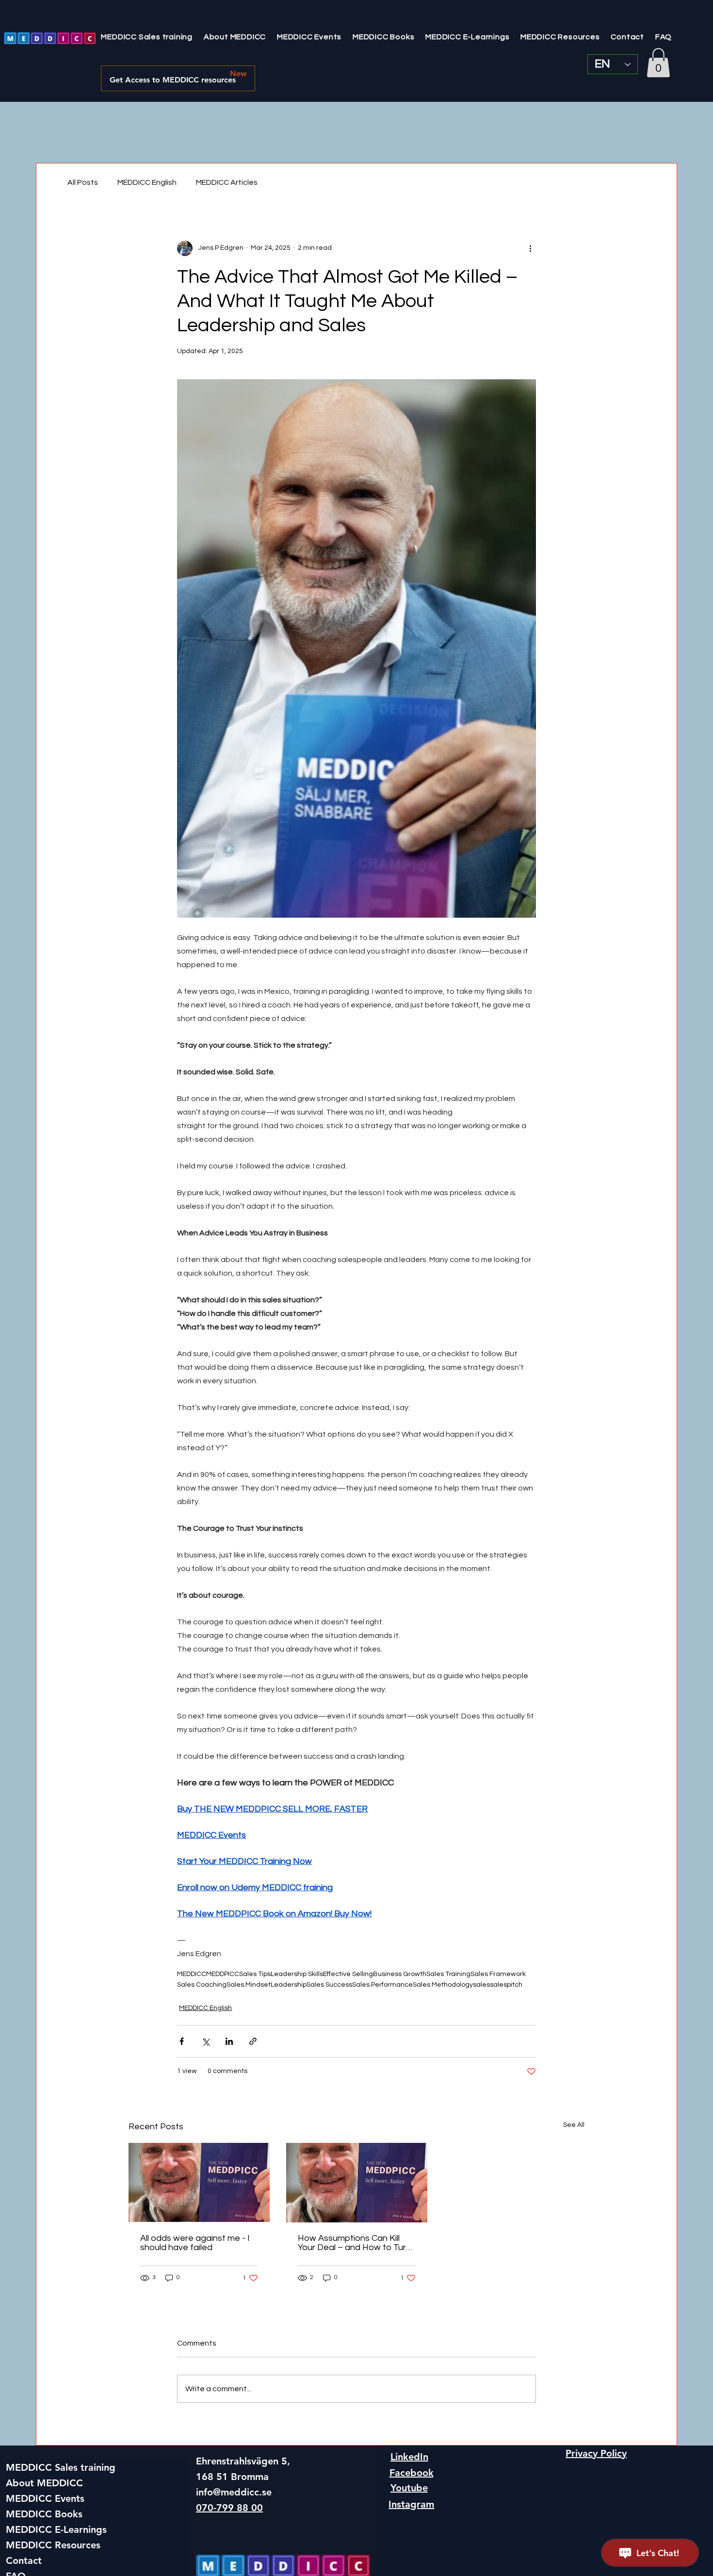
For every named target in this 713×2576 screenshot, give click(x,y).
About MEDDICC (44, 2483)
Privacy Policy (596, 2453)
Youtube (409, 2488)
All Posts (83, 182)
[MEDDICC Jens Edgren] (357, 2183)
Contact (24, 2560)
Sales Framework (498, 1974)
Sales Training (448, 1974)
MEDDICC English (147, 182)
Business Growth (400, 1974)
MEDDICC (192, 1974)
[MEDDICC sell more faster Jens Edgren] (199, 2182)
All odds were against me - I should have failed (195, 2243)
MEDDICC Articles (227, 182)
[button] (658, 63)
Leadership (289, 1985)
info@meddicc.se (234, 2492)
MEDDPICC (223, 1974)
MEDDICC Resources (53, 2545)
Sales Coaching (202, 1985)
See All (574, 2125)
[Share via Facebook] (182, 2041)
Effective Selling (348, 1974)
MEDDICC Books (44, 2514)
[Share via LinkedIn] (229, 2041)
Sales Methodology (443, 1985)
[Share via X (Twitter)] (205, 2041)
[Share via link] (253, 2041)
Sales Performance (382, 1985)
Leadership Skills (297, 1974)
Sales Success (329, 1985)
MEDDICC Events (45, 2498)
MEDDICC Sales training (61, 2467)
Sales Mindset (249, 1985)
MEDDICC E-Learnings (56, 2529)
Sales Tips (255, 1974)
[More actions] (530, 248)
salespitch (506, 1985)
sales (481, 1985)
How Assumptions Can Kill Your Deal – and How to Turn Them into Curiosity (354, 2243)
